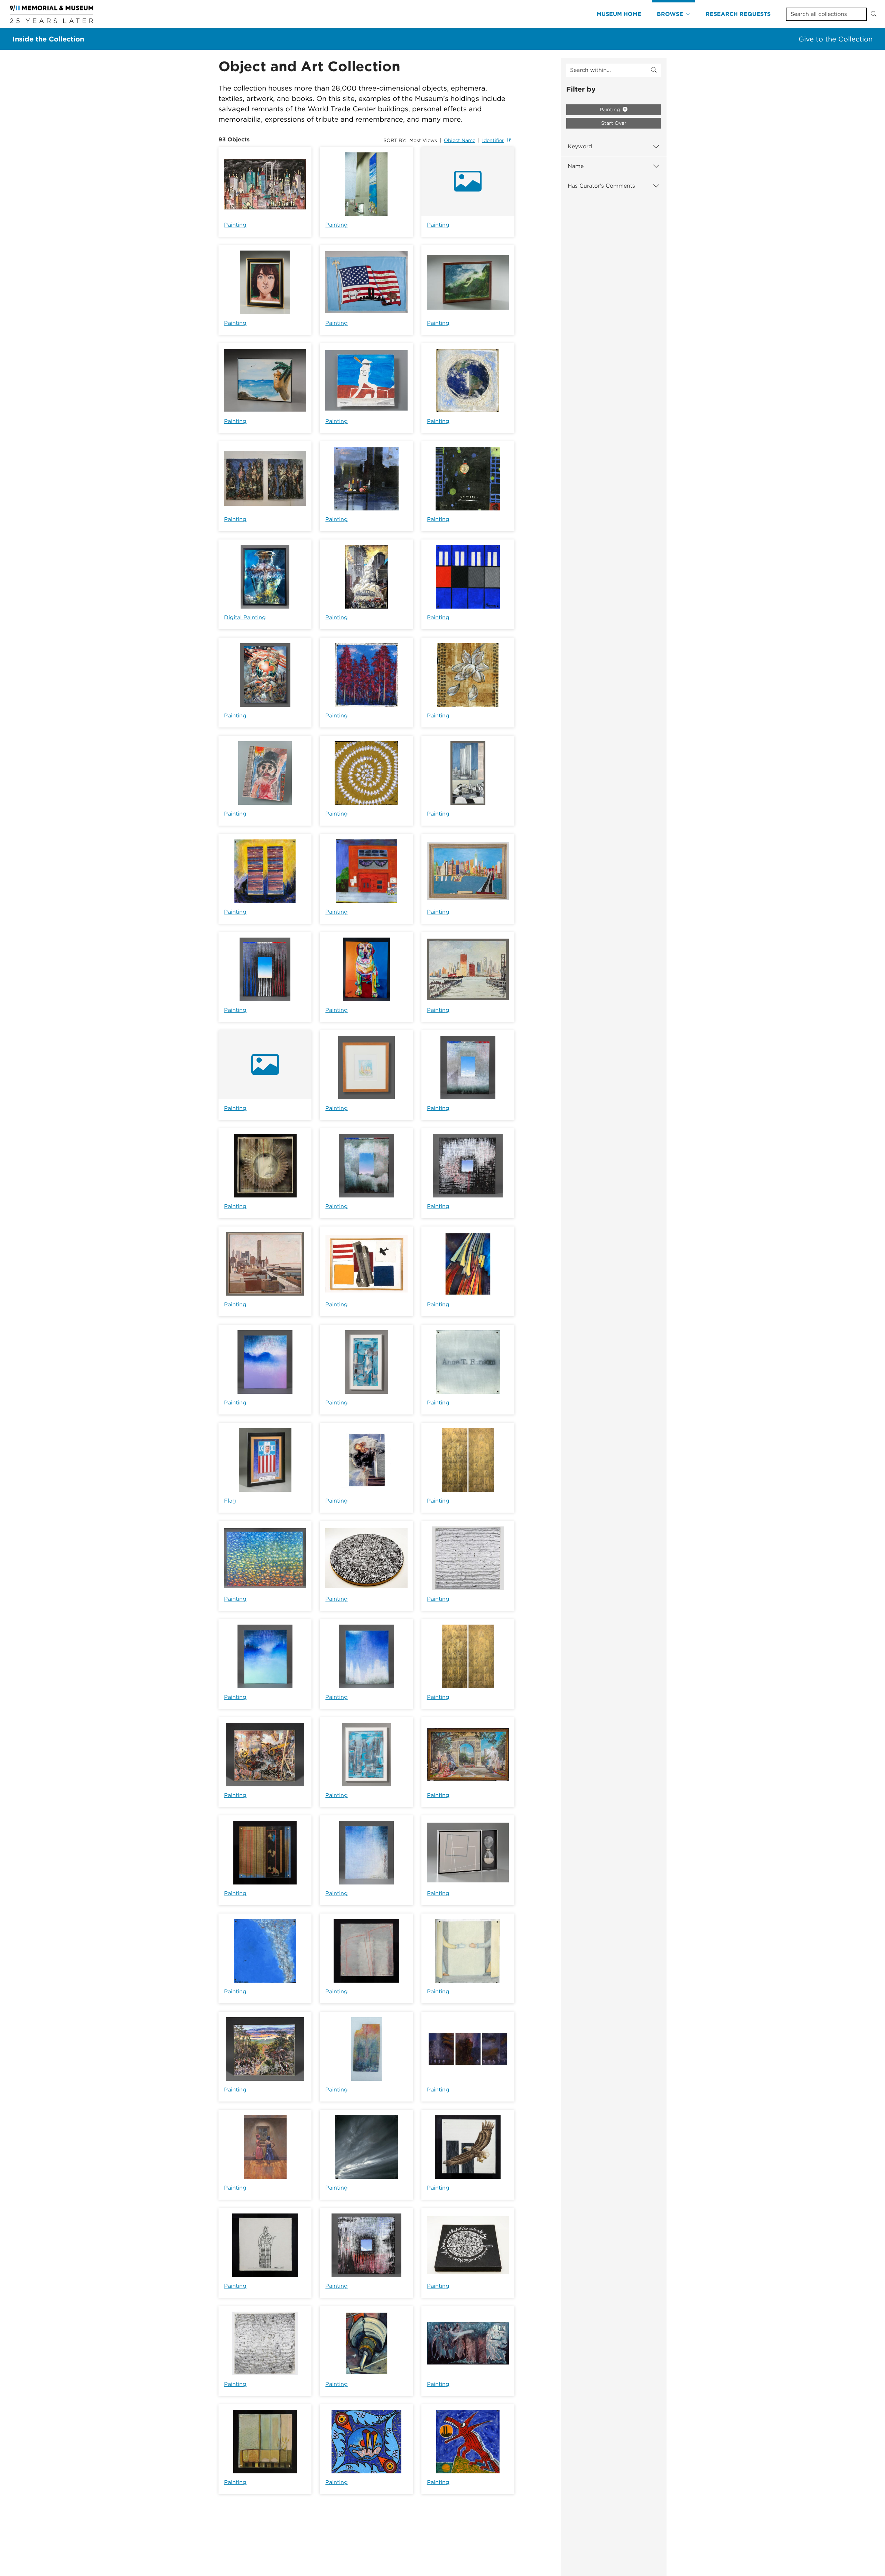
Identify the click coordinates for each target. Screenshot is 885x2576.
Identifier (493, 140)
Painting (235, 225)
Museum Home (619, 14)
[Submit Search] (874, 14)
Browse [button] (670, 14)
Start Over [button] (614, 123)
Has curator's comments (601, 186)
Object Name (460, 140)
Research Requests (738, 14)
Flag (230, 1501)
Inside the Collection (48, 39)
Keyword (580, 146)
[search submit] (654, 70)
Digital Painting (245, 617)
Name (576, 166)
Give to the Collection (836, 39)
